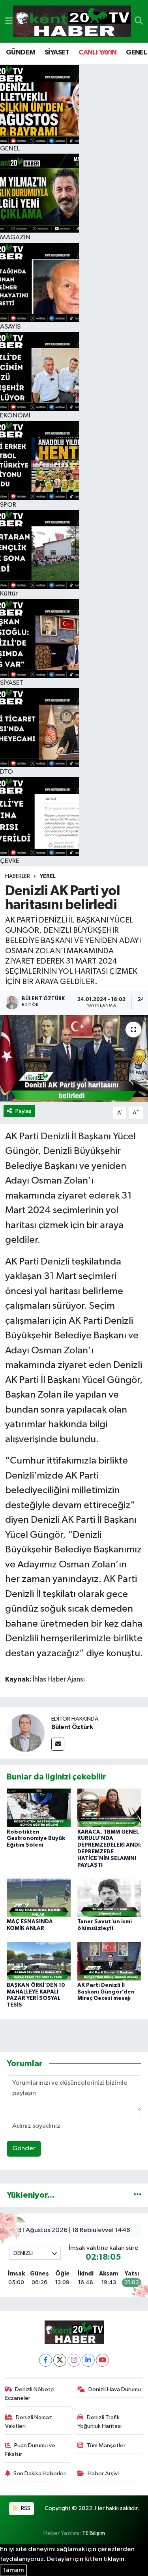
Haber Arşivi (103, 2474)
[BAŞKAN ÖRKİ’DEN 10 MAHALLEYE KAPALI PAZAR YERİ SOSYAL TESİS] (39, 1961)
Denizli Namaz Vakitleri (29, 2422)
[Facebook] (46, 2360)
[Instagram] (74, 2360)
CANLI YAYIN (97, 53)
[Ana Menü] (9, 21)
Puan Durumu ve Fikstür (30, 2450)
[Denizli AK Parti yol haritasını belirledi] (74, 1058)
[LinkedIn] (88, 2360)
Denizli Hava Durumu (115, 2389)
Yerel (48, 876)
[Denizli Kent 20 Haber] (72, 22)
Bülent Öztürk (72, 1727)
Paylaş (23, 1111)
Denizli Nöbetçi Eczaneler (30, 2394)
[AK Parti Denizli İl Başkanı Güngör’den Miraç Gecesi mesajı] (109, 1961)
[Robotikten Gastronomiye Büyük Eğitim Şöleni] (39, 1808)
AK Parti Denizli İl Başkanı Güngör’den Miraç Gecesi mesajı (106, 1992)
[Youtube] (102, 2360)
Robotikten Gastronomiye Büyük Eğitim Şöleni (36, 1839)
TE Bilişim (94, 2533)
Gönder (24, 2149)
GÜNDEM (21, 53)
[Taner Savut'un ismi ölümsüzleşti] (109, 1898)
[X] (60, 2360)
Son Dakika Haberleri (40, 2474)
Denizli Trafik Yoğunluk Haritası (99, 2422)
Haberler (18, 876)
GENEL (136, 53)
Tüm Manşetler (106, 2445)
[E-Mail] (58, 1744)
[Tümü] (138, 2195)
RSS (25, 2508)
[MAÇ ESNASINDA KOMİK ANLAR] (39, 1898)
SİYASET (57, 53)
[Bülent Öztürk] (26, 1733)
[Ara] (139, 21)
